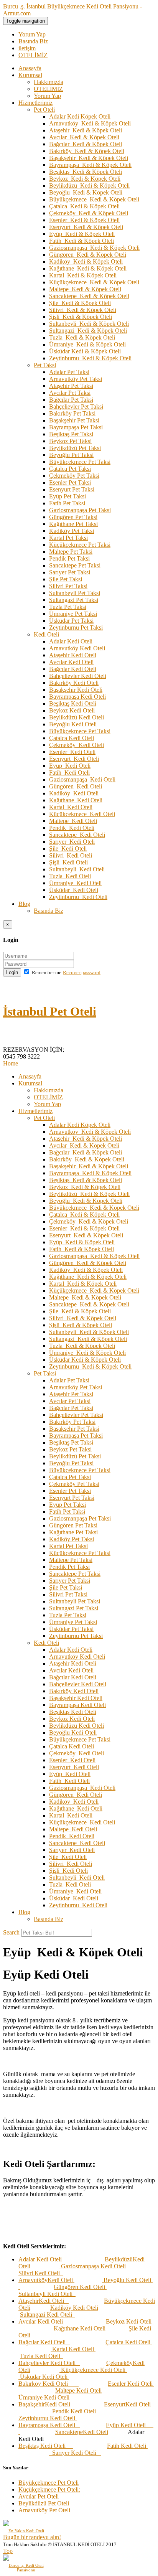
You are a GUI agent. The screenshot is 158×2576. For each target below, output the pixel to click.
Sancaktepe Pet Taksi (75, 565)
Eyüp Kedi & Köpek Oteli (82, 234)
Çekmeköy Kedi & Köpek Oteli (89, 213)
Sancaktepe (69, 2432)
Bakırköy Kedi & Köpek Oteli (87, 151)
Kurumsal (30, 75)
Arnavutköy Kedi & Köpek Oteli (90, 123)
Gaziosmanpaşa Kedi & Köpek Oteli (94, 248)
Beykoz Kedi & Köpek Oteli (85, 179)
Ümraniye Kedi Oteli (75, 883)
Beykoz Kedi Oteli (72, 710)
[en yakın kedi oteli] (26, 2523)
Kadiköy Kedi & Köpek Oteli (86, 261)
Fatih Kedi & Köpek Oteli (81, 241)
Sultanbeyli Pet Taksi (75, 593)
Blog (24, 904)
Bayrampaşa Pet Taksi (76, 427)
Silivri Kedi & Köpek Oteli (83, 310)
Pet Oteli (44, 110)
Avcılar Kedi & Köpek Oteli (84, 137)
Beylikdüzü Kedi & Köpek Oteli (89, 186)
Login (12, 972)
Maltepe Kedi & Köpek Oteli (85, 289)
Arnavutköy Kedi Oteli (77, 648)
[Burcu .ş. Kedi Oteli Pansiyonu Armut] (26, 2558)
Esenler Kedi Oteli (72, 752)
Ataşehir (29, 2301)
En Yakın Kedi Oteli (26, 2531)
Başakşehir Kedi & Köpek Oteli (89, 158)
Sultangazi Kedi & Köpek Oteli (88, 331)
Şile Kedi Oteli (68, 848)
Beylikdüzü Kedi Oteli (77, 717)
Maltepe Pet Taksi (71, 552)
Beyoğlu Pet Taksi (71, 455)
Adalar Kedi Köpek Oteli (80, 116)
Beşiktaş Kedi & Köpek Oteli (86, 172)
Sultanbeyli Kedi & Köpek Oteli (89, 324)
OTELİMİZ (33, 55)
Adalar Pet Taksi (69, 372)
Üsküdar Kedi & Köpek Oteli (85, 351)
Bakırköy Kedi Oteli (74, 683)
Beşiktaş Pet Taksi (71, 434)
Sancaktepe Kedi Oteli (77, 835)
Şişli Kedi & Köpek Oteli (81, 317)
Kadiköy (61, 2308)
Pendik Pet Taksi (69, 558)
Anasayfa (30, 68)
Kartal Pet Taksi (68, 538)
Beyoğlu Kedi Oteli (73, 724)
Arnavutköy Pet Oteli (44, 2510)
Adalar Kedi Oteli (71, 641)
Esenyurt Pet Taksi (72, 489)
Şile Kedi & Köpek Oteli (80, 303)
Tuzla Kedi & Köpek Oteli (82, 337)
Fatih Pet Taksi (67, 503)
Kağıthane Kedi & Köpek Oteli (88, 268)
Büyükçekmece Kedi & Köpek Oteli (94, 199)
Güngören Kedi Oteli (76, 786)
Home (11, 1063)
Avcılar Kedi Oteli (71, 662)
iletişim (27, 48)
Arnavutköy (33, 2280)
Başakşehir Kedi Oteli (76, 690)
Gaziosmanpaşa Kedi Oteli (82, 779)
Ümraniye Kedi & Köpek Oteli (87, 344)
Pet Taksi (45, 365)
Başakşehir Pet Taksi (74, 420)
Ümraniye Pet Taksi (73, 614)
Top (8, 2551)
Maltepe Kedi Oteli (73, 821)
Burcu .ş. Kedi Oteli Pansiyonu (26, 2568)
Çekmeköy (119, 2363)
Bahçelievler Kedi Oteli (78, 676)
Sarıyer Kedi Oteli (72, 842)
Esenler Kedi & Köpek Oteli (84, 220)
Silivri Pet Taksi (68, 586)
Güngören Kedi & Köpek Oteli (88, 255)
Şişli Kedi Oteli (68, 862)
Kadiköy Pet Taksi (72, 531)
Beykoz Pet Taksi (70, 441)
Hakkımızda (49, 82)
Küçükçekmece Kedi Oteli (82, 814)
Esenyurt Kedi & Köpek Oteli (86, 227)
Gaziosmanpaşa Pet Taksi (80, 510)
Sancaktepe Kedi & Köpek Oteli (89, 296)
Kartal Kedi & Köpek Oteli (83, 275)
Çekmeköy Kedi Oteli (77, 745)
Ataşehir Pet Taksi (71, 386)
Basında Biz (33, 41)
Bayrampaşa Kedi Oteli (77, 697)
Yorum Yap (32, 34)
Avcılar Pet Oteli (39, 2496)
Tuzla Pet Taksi (68, 607)
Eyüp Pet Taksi (67, 496)
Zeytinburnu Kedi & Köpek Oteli (90, 358)
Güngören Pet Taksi (73, 517)
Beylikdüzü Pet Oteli (44, 2503)
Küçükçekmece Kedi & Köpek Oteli (94, 282)
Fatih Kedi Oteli (69, 773)
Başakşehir (32, 2404)
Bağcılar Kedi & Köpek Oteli (86, 144)
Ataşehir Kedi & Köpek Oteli (86, 130)
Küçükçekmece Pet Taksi (80, 545)
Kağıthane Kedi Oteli (76, 800)
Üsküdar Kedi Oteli (74, 890)
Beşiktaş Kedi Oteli (73, 703)
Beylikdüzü (119, 2259)
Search (11, 1932)
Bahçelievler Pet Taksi (76, 407)
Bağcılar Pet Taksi (71, 400)
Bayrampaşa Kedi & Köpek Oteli (90, 165)
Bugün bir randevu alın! (32, 2537)
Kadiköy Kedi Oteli (74, 793)
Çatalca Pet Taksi (70, 469)
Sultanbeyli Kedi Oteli (77, 869)
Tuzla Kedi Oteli (70, 876)
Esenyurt (115, 2404)
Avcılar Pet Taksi (70, 393)
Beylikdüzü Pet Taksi (75, 448)
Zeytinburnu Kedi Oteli (78, 897)
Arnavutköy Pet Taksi (76, 379)
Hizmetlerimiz (35, 103)
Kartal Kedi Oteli (71, 807)
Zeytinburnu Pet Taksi (76, 628)
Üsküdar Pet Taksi (71, 621)
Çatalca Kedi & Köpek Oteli (84, 206)
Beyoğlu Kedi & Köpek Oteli (86, 192)
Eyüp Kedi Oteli (70, 766)
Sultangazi (33, 2315)
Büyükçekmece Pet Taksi (80, 462)
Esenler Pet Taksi (70, 482)
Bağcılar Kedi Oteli (73, 669)
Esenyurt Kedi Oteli (74, 759)
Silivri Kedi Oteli (71, 855)
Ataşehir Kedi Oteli (73, 655)
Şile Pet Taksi (66, 579)
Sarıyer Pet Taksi (70, 572)
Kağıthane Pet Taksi (73, 524)
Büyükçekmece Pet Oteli (49, 2483)
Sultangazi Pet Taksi (74, 600)
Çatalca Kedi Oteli (72, 738)
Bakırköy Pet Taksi (72, 413)
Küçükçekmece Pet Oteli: (49, 2489)
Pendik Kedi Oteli (72, 828)
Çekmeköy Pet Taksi (74, 476)
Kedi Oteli (46, 634)
